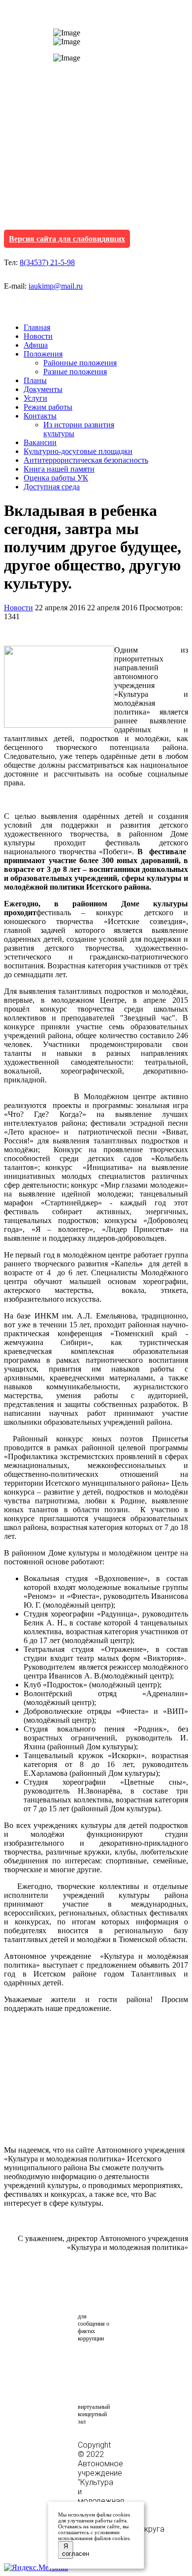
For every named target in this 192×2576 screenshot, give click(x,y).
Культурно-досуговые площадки (78, 451)
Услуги (35, 398)
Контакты (40, 416)
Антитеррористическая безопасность (86, 460)
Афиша (36, 345)
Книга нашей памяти (59, 469)
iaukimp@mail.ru (56, 286)
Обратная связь (104, 2292)
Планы (35, 380)
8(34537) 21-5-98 (47, 262)
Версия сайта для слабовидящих (67, 239)
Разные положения (75, 372)
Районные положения (80, 363)
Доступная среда (52, 487)
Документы (43, 389)
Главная (37, 327)
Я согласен (68, 2550)
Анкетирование (124, 2363)
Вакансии (40, 442)
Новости (38, 336)
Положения (43, 354)
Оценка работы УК (56, 478)
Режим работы (48, 407)
